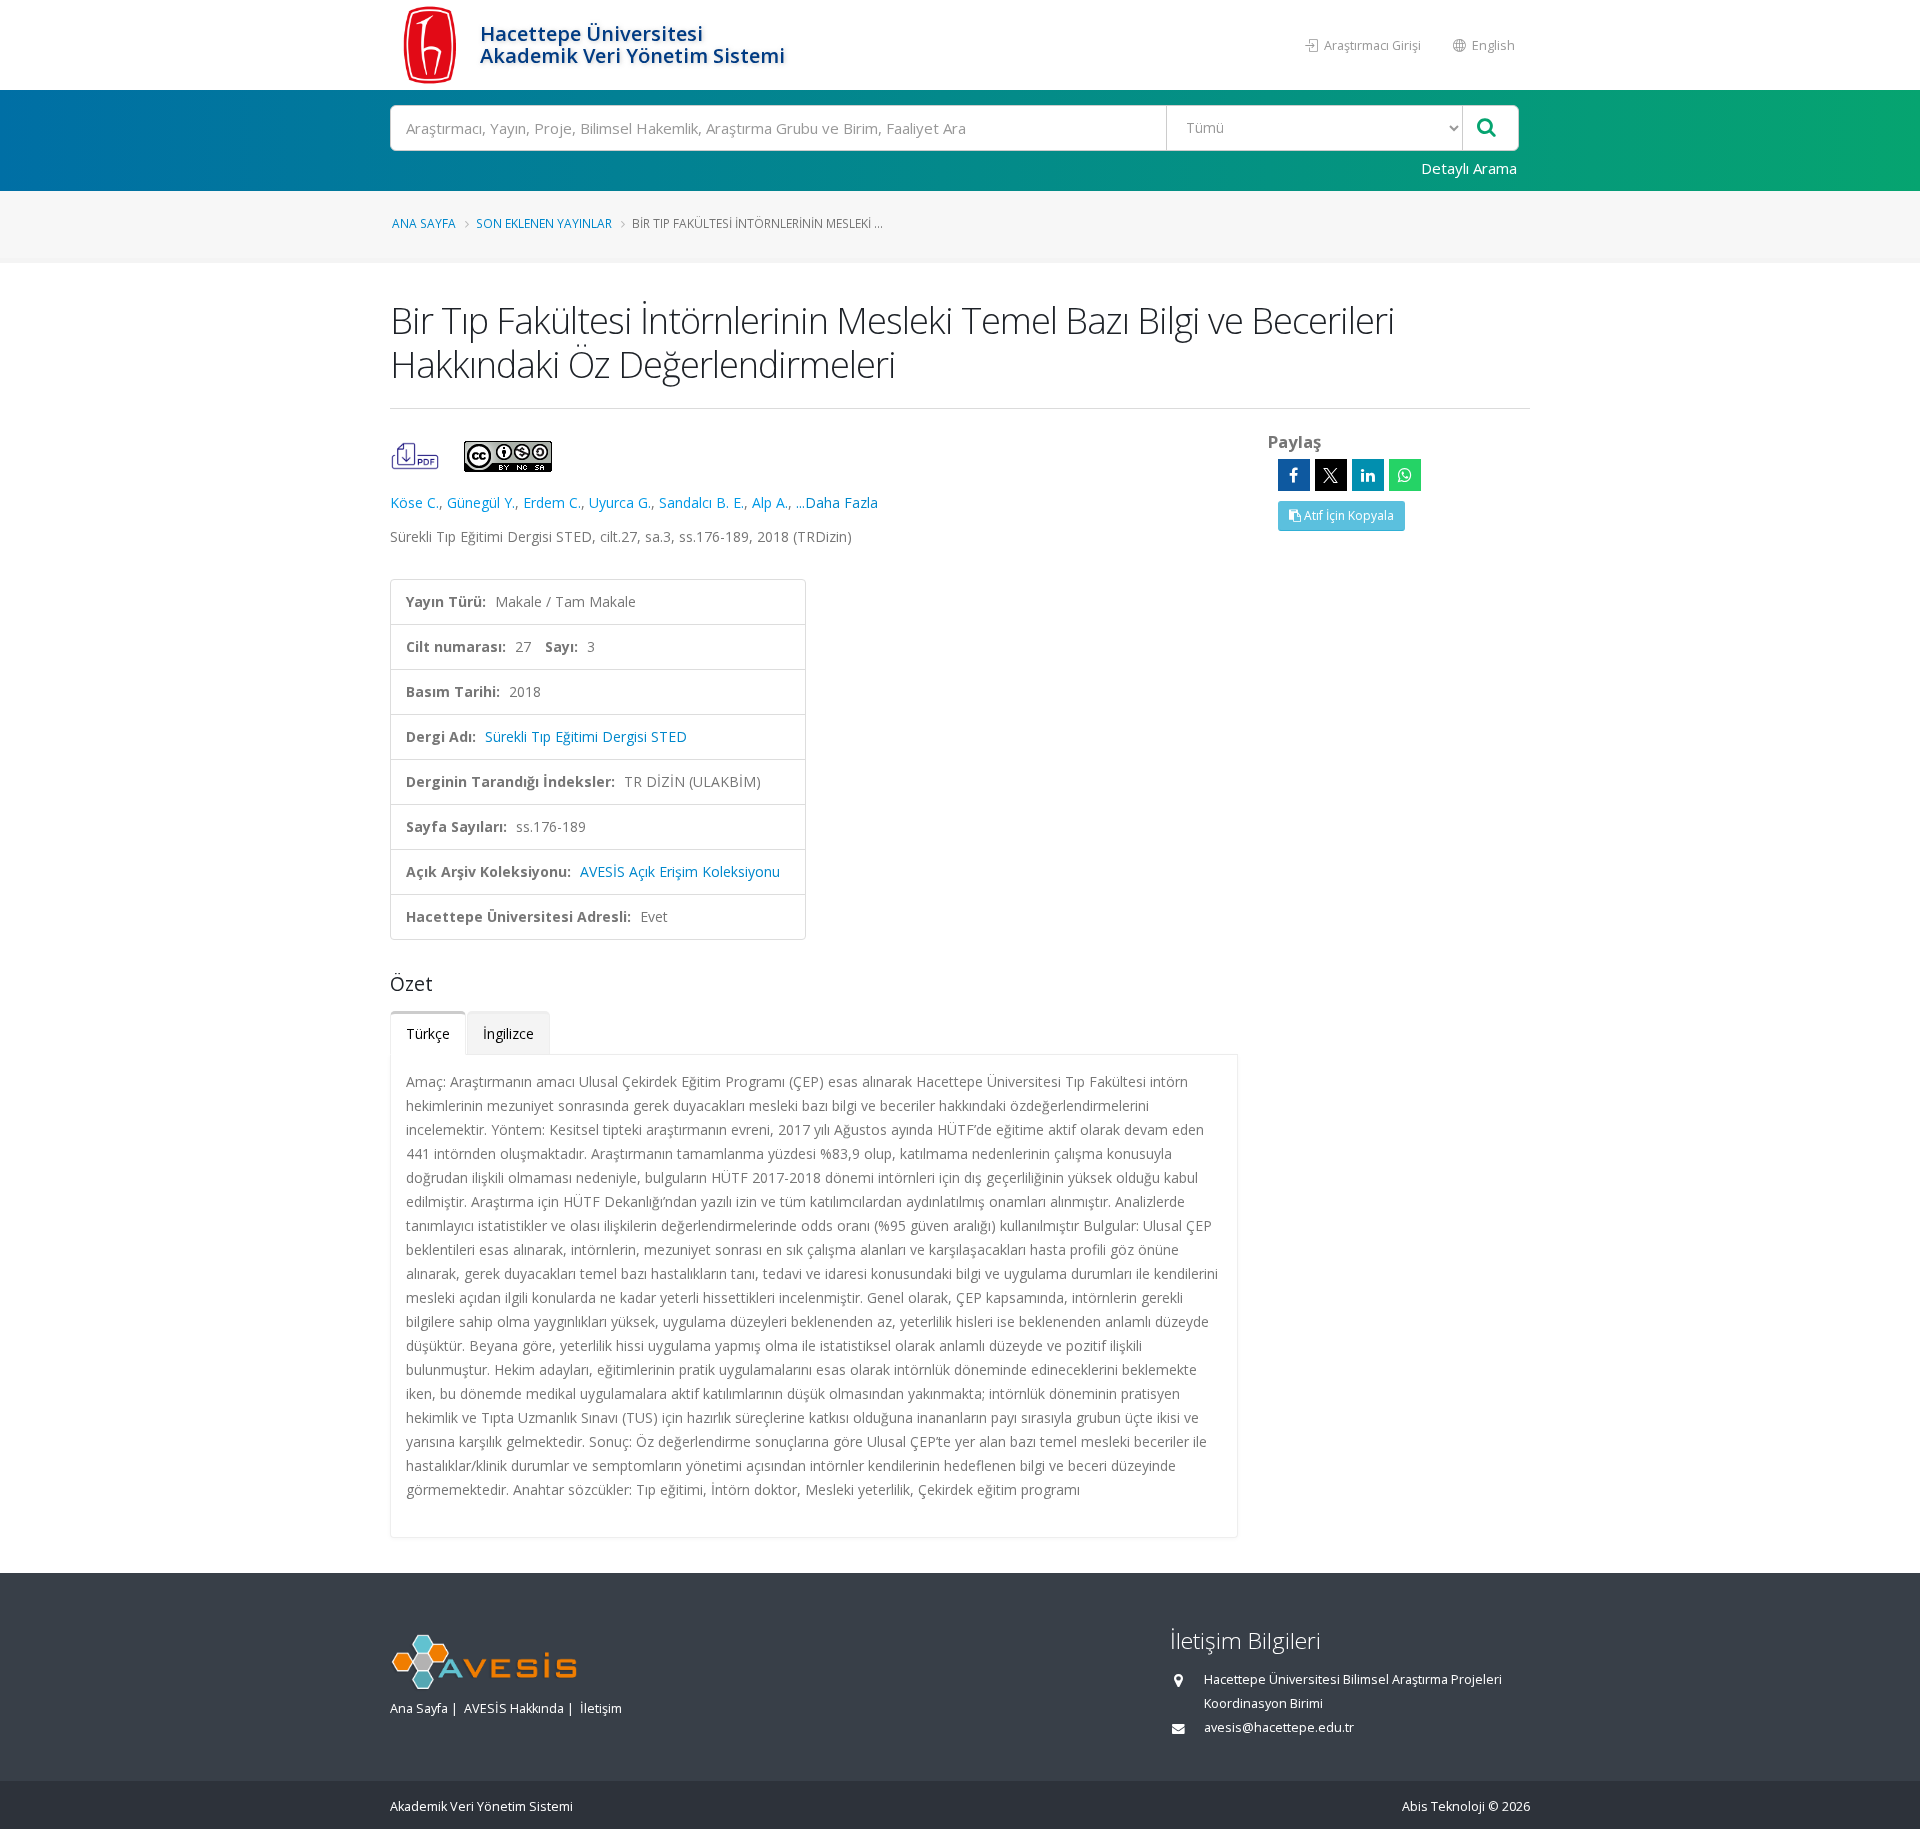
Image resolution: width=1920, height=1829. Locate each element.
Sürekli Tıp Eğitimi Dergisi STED (586, 736)
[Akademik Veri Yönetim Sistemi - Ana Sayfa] (432, 45)
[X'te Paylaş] (1331, 475)
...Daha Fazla (837, 502)
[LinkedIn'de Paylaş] (1368, 475)
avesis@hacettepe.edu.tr (1279, 1727)
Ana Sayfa (424, 223)
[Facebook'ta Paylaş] (1294, 475)
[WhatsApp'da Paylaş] (1405, 475)
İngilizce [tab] (508, 1033)
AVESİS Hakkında (514, 1708)
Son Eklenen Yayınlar (544, 223)
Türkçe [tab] (428, 1033)
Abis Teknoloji (1443, 1806)
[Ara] (1486, 128)
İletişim (601, 1708)
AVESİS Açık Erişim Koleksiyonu (680, 871)
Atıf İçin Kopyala (1347, 515)
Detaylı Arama (1469, 168)
